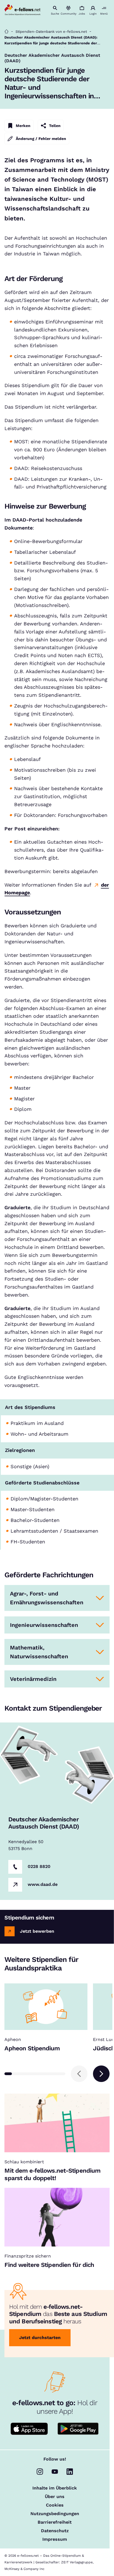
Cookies (55, 2505)
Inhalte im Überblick (55, 2488)
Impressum (55, 2539)
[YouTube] (55, 2472)
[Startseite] (7, 32)
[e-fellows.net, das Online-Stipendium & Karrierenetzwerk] (22, 10)
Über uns (55, 2497)
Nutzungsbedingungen (55, 2514)
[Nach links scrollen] (79, 2074)
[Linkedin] (70, 2472)
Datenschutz (55, 2531)
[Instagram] (40, 2472)
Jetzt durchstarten (40, 2338)
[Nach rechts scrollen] (101, 2074)
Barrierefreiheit (55, 2522)
